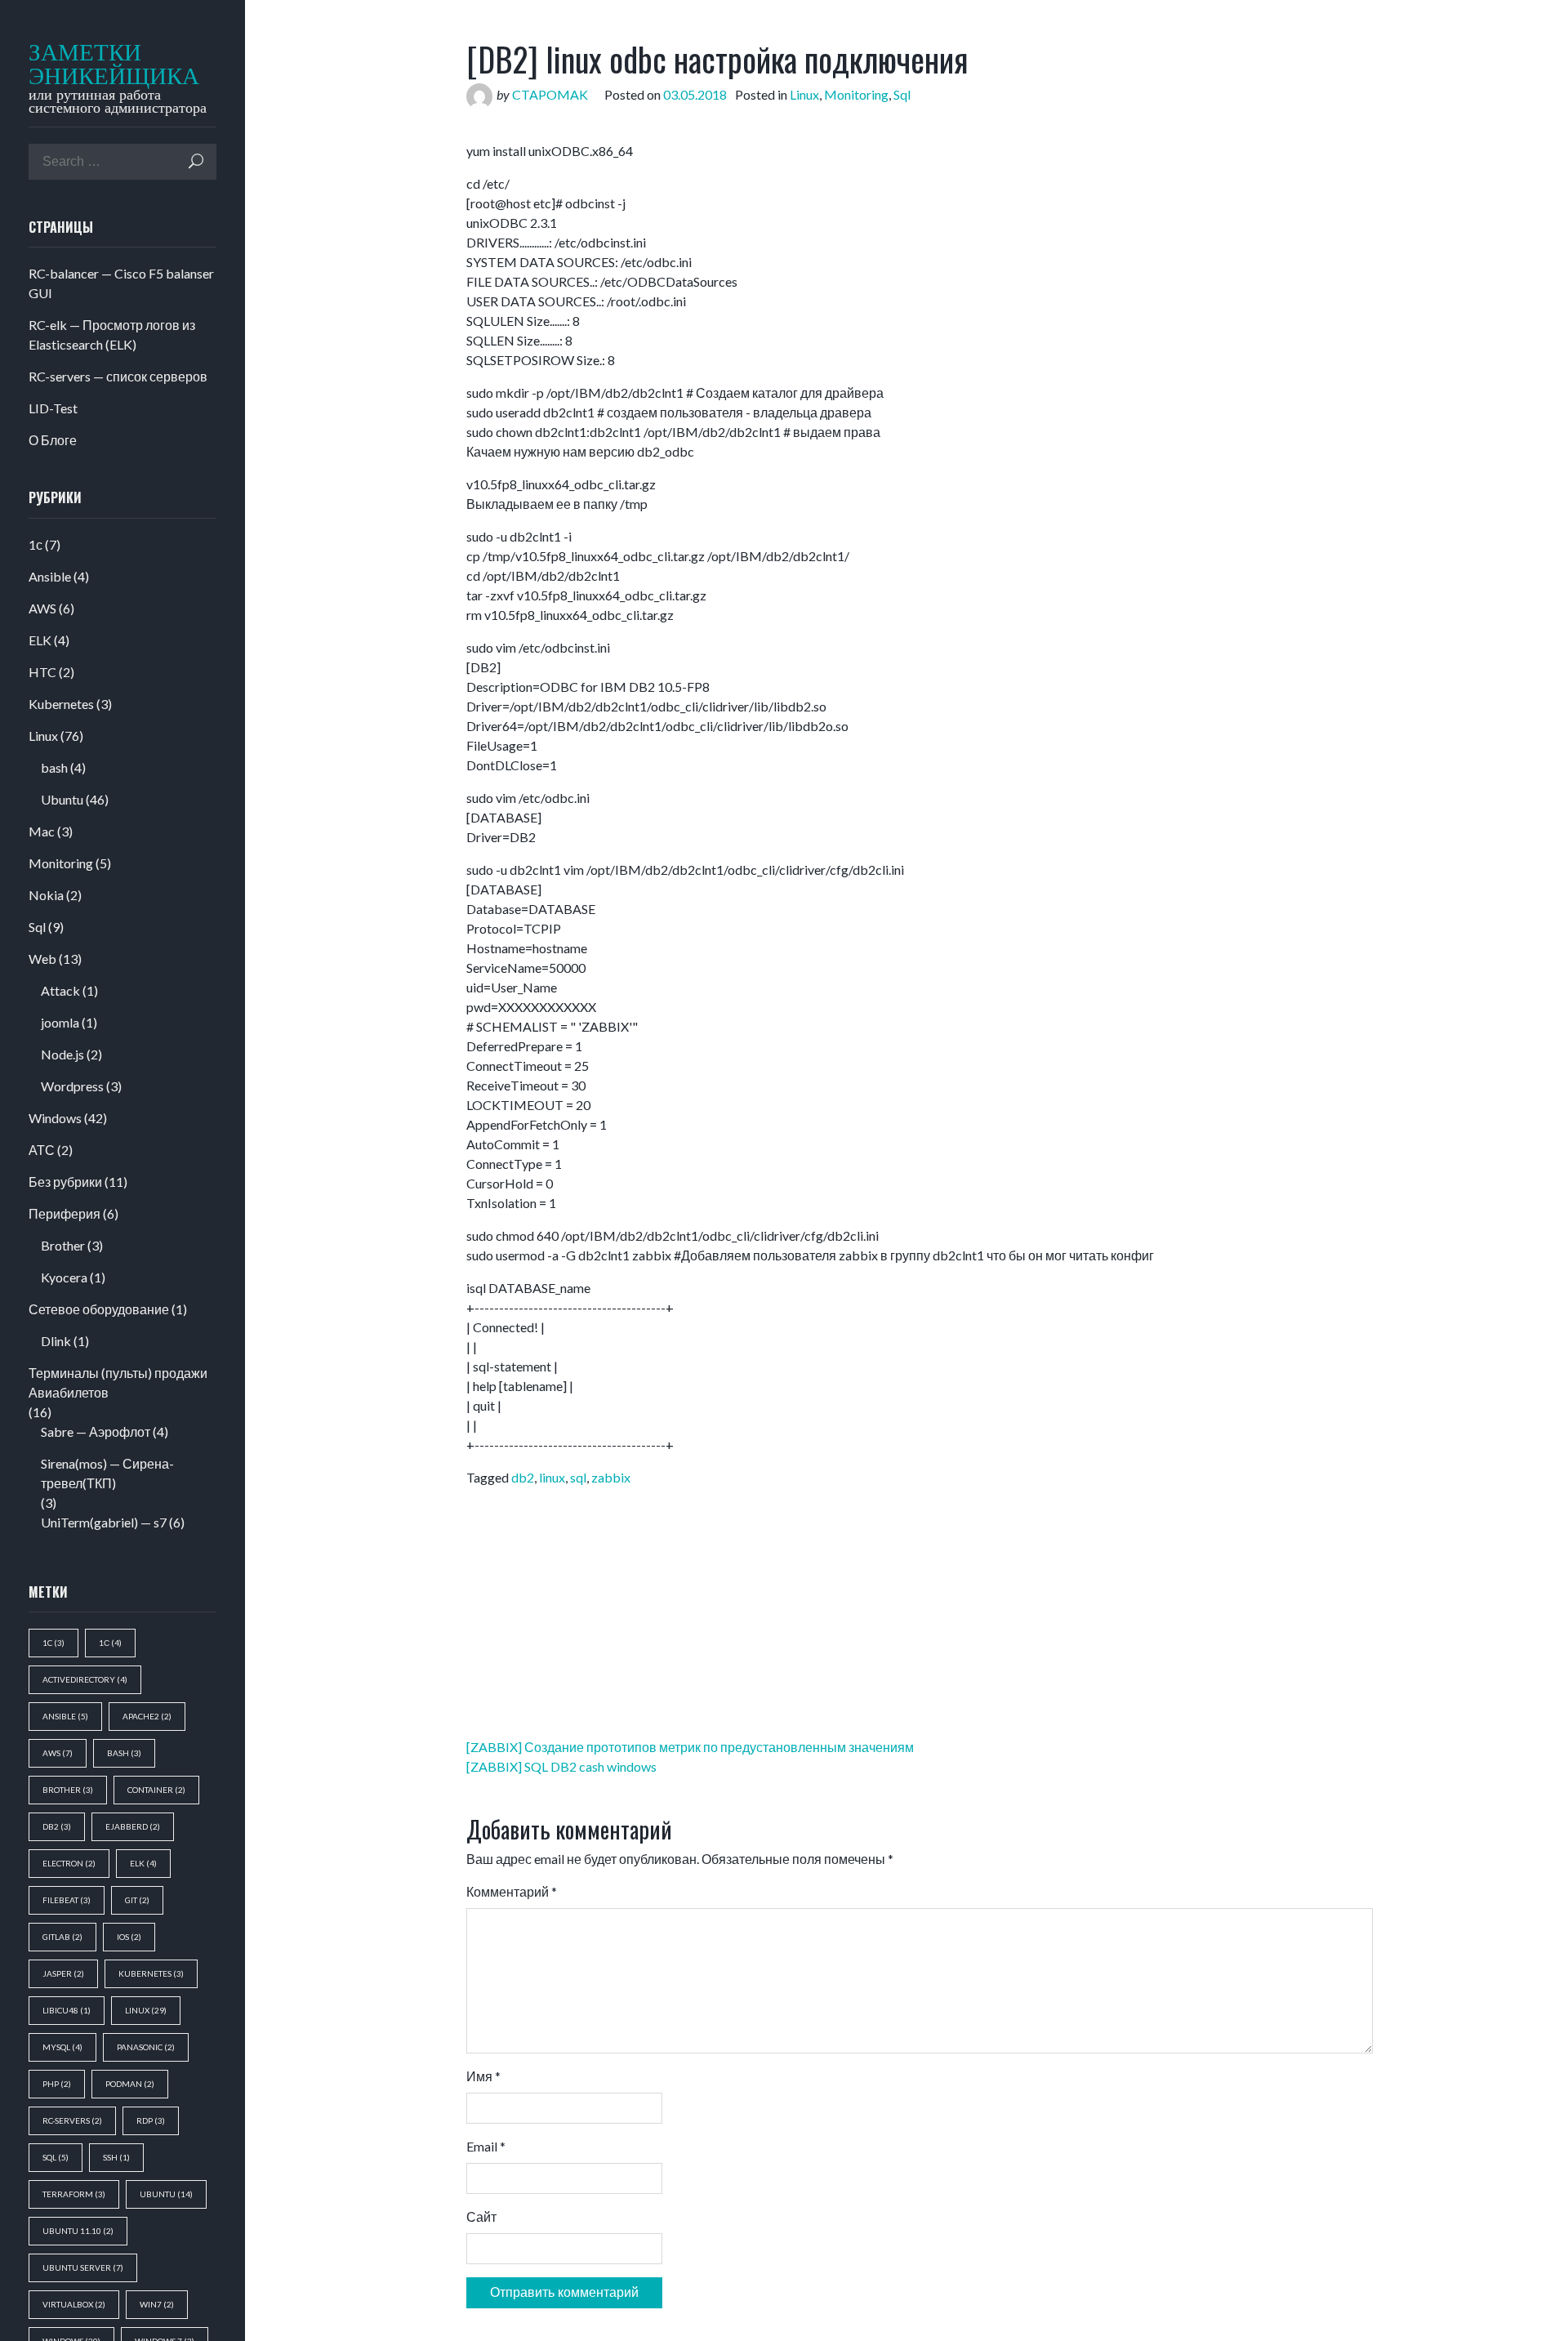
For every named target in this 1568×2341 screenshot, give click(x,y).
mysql (62, 2047)
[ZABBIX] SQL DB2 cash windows (561, 1766)
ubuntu (166, 2194)
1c (53, 1643)
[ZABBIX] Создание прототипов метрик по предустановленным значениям (690, 1747)
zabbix (611, 1477)
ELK (40, 640)
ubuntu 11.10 (78, 2231)
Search (196, 161)
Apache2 (147, 1716)
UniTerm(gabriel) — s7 (104, 1522)
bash (54, 767)
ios (129, 1937)
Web (42, 959)
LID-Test (53, 408)
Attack (60, 990)
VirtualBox (74, 2304)
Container (156, 1790)
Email (486, 2146)
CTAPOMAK (550, 94)
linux (146, 2010)
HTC (42, 672)
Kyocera (64, 1277)
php (57, 2084)
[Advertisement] (657, 130)
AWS (42, 608)
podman (130, 2084)
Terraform (74, 2194)
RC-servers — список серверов (118, 376)
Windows (55, 1118)
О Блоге (53, 440)
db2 (57, 1826)
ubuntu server (83, 2267)
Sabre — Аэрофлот (96, 1431)
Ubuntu (62, 799)
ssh (116, 2157)
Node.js (62, 1054)
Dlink (56, 1341)
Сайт (481, 2216)
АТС (42, 1150)
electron (69, 1863)
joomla (60, 1022)
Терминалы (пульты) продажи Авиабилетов (118, 1382)
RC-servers (72, 2120)
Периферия (65, 1213)
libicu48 (67, 2010)
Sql (37, 927)
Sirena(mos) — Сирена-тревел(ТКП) (107, 1473)
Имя (483, 2076)
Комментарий (512, 1891)
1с (36, 544)
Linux (43, 736)
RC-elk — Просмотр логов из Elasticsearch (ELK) (112, 334)
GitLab (62, 1937)
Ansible (50, 576)
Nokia (46, 895)
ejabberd (133, 1826)
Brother (63, 1245)
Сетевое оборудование (99, 1309)
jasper (63, 1973)
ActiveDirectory (85, 1679)
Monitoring (61, 863)
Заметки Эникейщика (104, 65)
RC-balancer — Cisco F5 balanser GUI (121, 283)
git (137, 1900)
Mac (42, 831)
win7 (157, 2304)
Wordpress (72, 1086)
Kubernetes (61, 704)
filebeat (67, 1900)
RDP (151, 2120)
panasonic (146, 2047)
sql (56, 2157)
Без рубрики (65, 1182)
